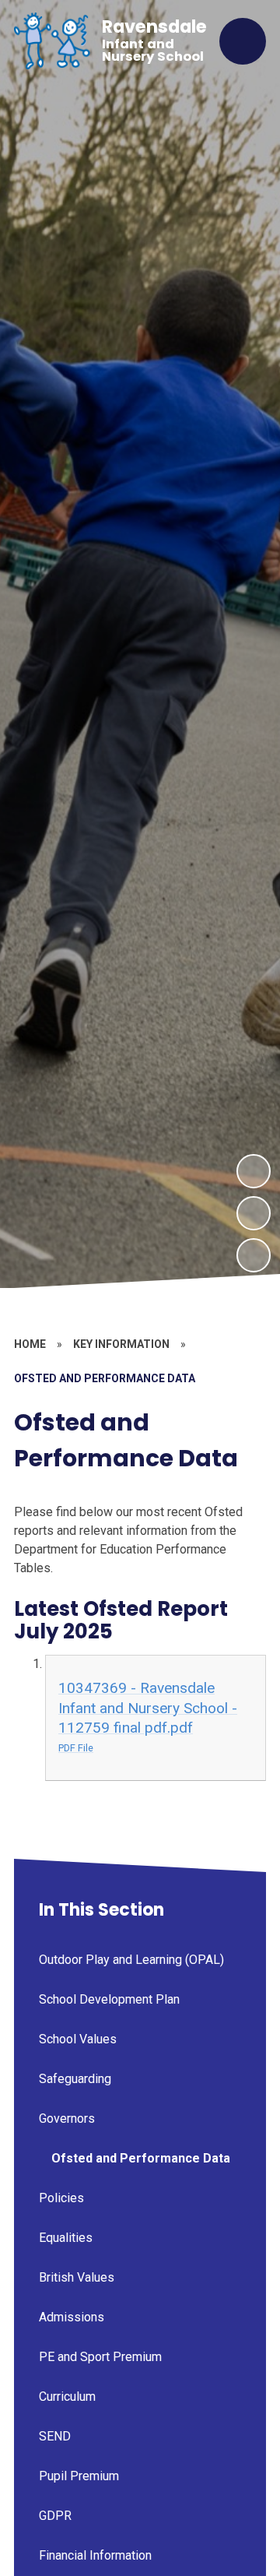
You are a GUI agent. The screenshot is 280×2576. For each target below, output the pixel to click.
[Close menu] (243, 41)
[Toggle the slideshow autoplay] (254, 1255)
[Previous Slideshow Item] (254, 1213)
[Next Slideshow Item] (254, 1171)
